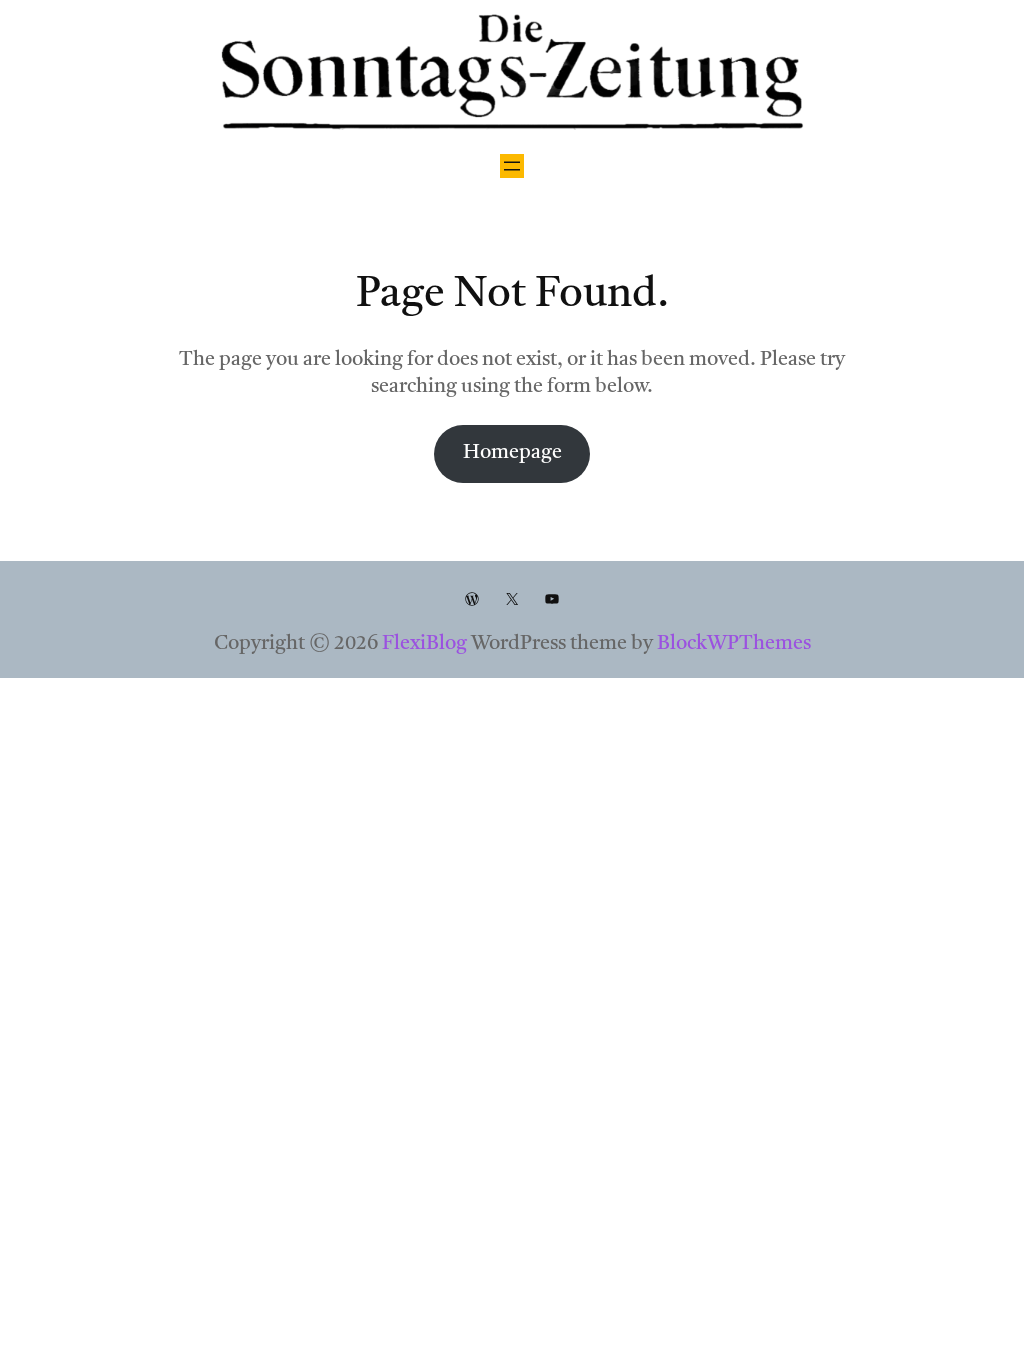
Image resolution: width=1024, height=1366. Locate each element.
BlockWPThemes (734, 644)
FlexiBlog (424, 644)
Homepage (512, 453)
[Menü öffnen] (512, 166)
